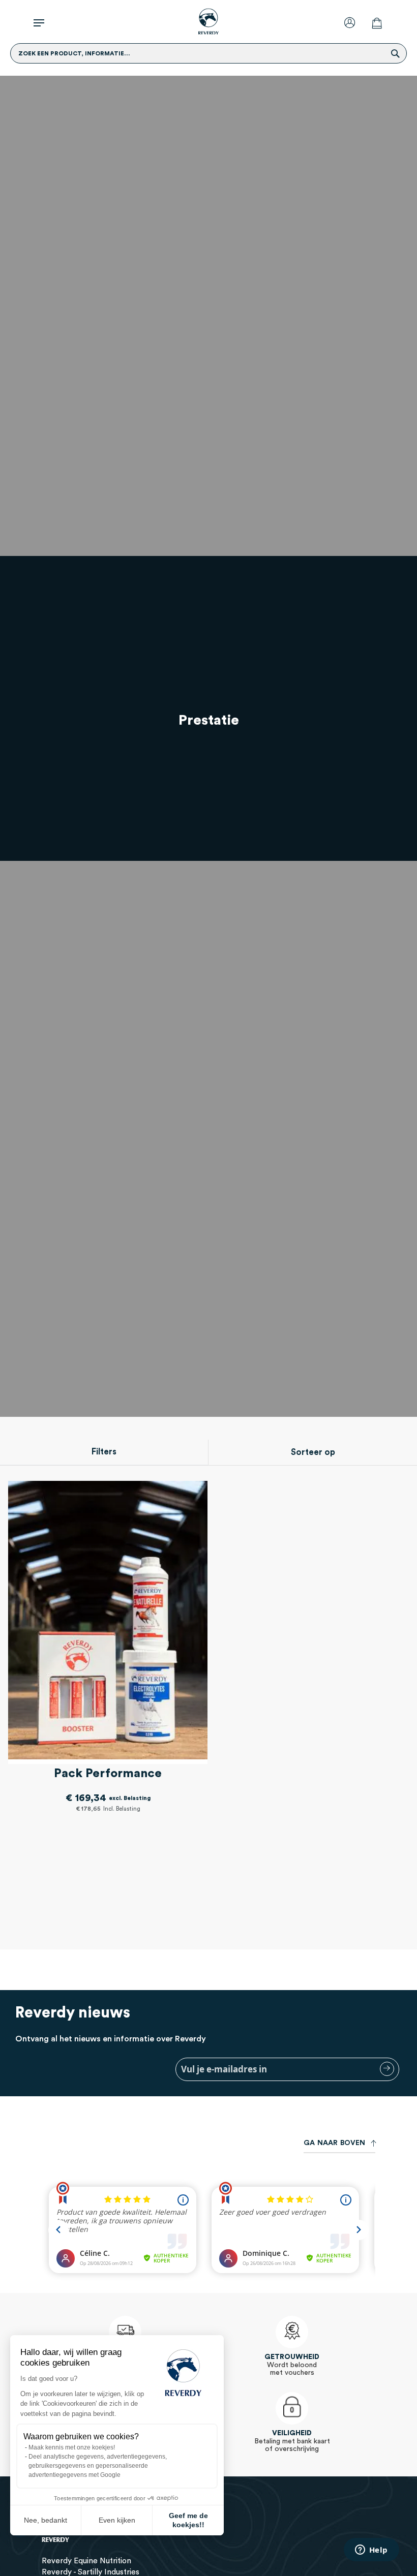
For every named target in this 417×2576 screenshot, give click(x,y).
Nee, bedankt (46, 2520)
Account (352, 22)
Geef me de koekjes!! (188, 2520)
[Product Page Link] (108, 1622)
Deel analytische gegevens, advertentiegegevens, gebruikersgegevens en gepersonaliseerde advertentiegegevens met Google (98, 2466)
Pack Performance (108, 1774)
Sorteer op (313, 1452)
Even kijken (117, 2520)
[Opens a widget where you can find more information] (371, 2551)
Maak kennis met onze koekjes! (72, 2447)
